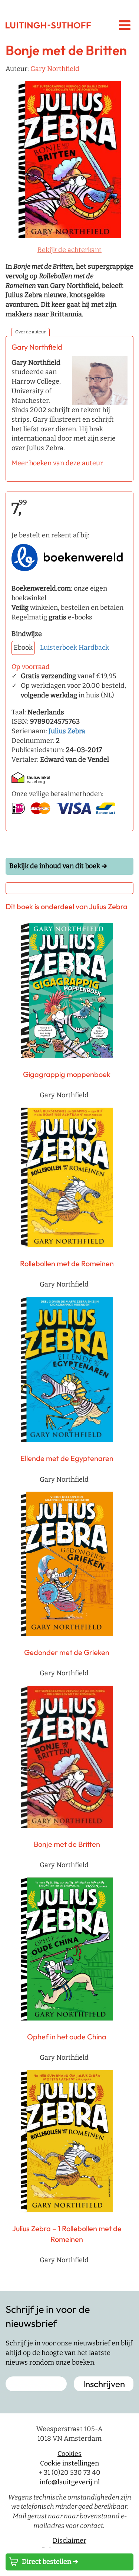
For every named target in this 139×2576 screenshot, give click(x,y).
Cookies (69, 2454)
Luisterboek (59, 648)
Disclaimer (69, 2541)
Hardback (94, 648)
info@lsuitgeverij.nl (70, 2482)
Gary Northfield (55, 69)
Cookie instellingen (69, 2463)
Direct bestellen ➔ (50, 2562)
